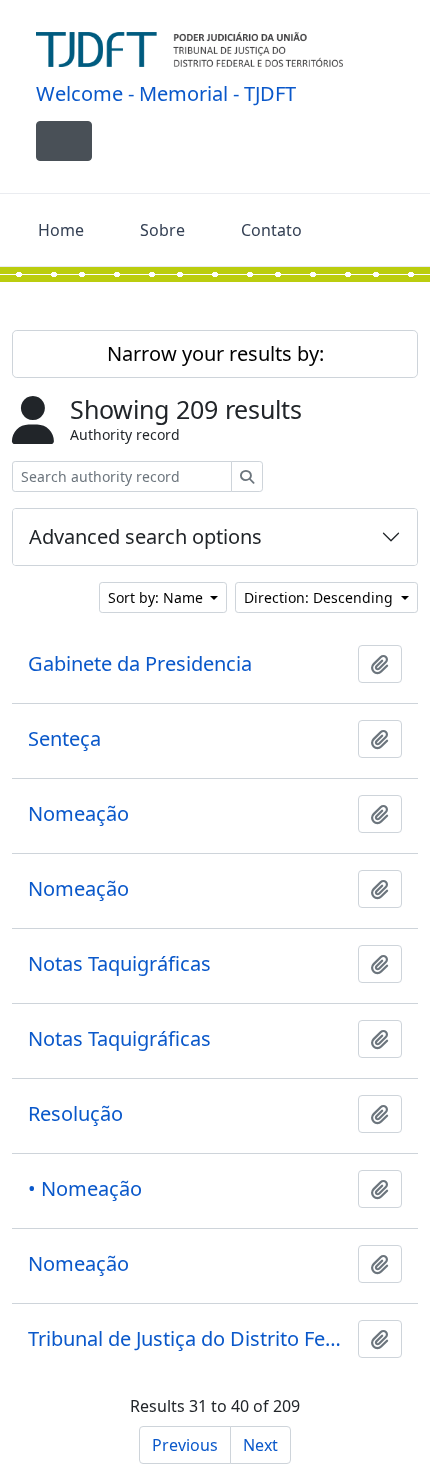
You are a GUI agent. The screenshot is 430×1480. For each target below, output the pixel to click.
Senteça (64, 739)
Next (260, 1445)
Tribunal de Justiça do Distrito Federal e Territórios (189, 1339)
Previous (185, 1445)
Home (61, 230)
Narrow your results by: (215, 353)
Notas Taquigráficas (119, 964)
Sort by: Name (157, 597)
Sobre (162, 230)
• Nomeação (85, 1189)
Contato (271, 230)
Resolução (75, 1114)
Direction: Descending (320, 597)
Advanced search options (145, 536)
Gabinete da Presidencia (140, 664)
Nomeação (78, 814)
